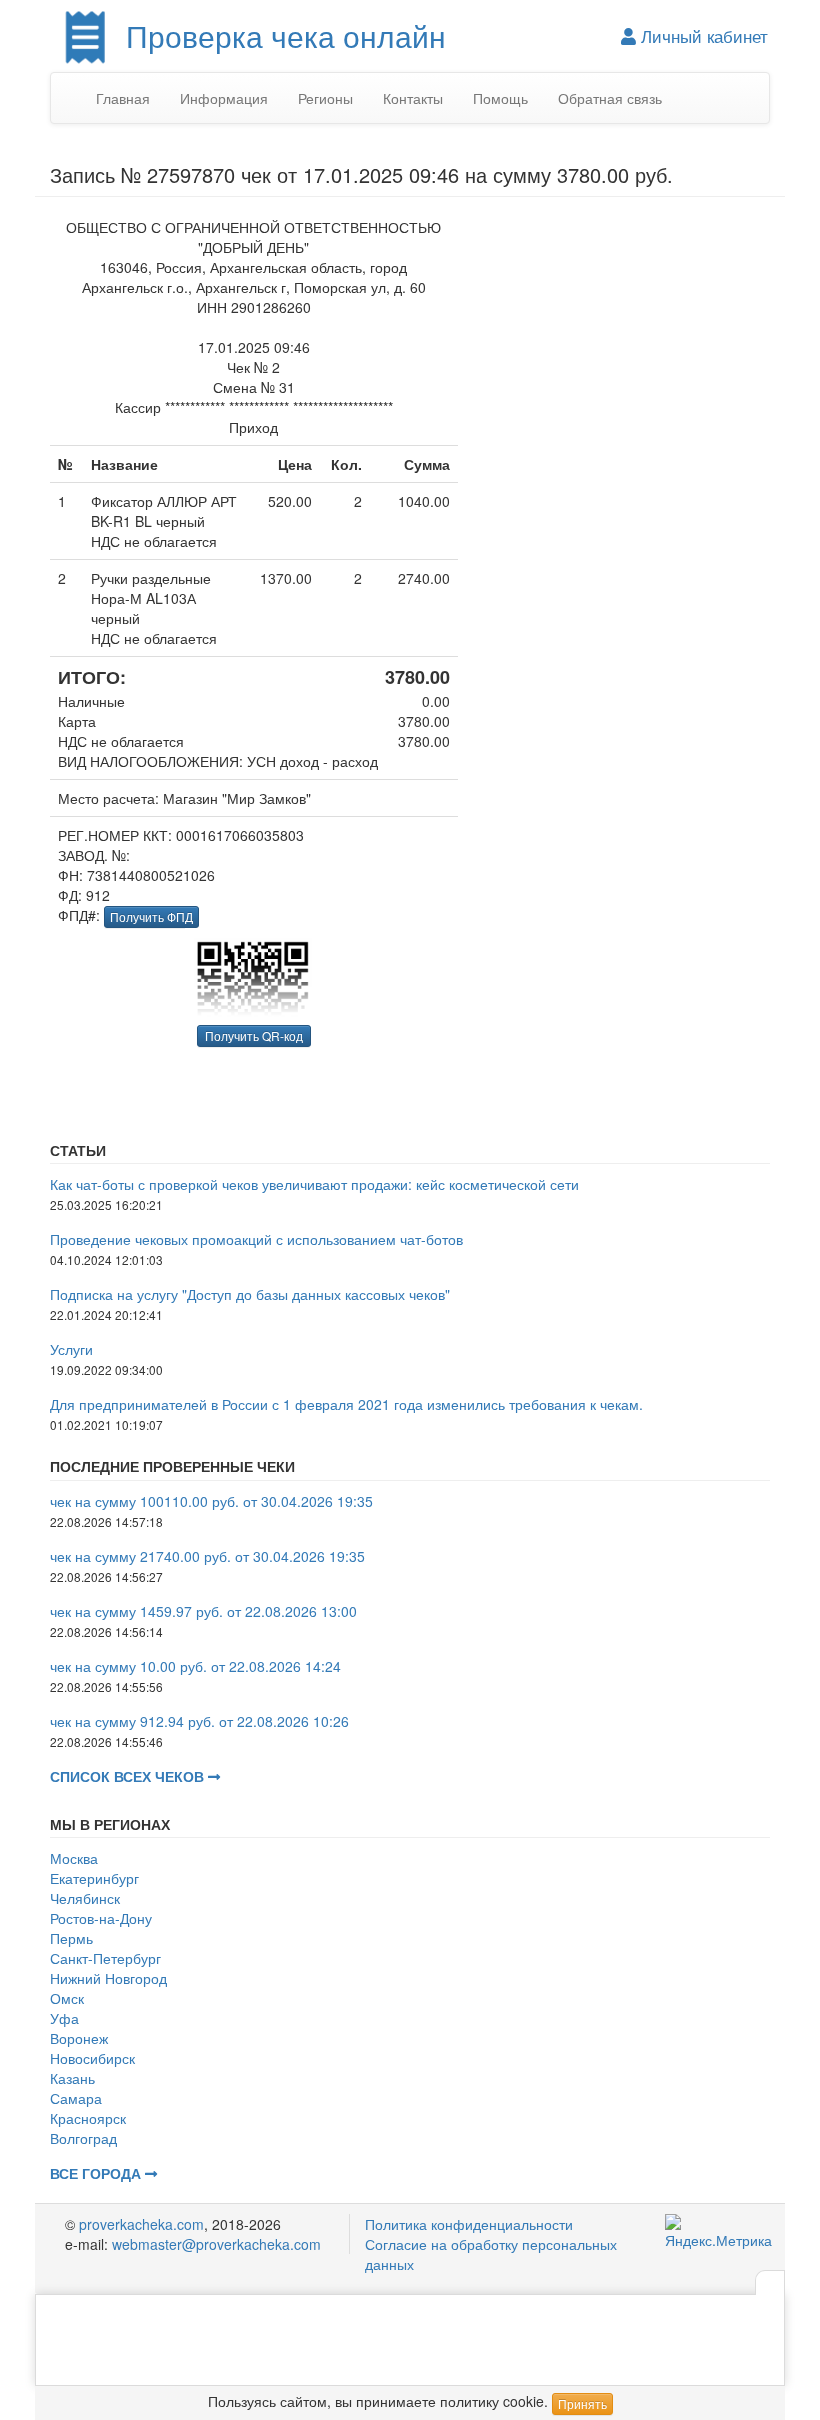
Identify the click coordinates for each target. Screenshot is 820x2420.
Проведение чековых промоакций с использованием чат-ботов (256, 1239)
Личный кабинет (702, 36)
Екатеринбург (94, 1878)
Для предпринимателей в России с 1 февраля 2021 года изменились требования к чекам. (346, 1404)
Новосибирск (92, 2058)
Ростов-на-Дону (101, 1918)
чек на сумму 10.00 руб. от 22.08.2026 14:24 (195, 1666)
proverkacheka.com (141, 2224)
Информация (224, 98)
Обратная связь (610, 98)
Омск (67, 1998)
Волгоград (83, 2138)
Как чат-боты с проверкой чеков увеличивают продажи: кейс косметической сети (314, 1184)
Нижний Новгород (108, 1978)
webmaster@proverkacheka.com (216, 2244)
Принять (582, 2403)
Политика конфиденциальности (469, 2224)
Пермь (71, 1938)
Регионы (325, 98)
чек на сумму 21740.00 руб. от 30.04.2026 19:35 (207, 1556)
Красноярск (88, 2118)
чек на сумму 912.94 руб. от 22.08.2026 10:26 (199, 1721)
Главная (123, 98)
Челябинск (85, 1898)
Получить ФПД (151, 916)
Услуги (71, 1349)
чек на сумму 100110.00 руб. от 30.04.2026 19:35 (211, 1501)
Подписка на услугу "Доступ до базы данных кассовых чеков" (250, 1294)
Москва (74, 1858)
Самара (76, 2098)
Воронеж (79, 2038)
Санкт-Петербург (105, 1958)
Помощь (500, 98)
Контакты (413, 98)
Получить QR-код (254, 1035)
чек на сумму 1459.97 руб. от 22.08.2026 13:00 (203, 1611)
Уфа (64, 2018)
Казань (72, 2078)
